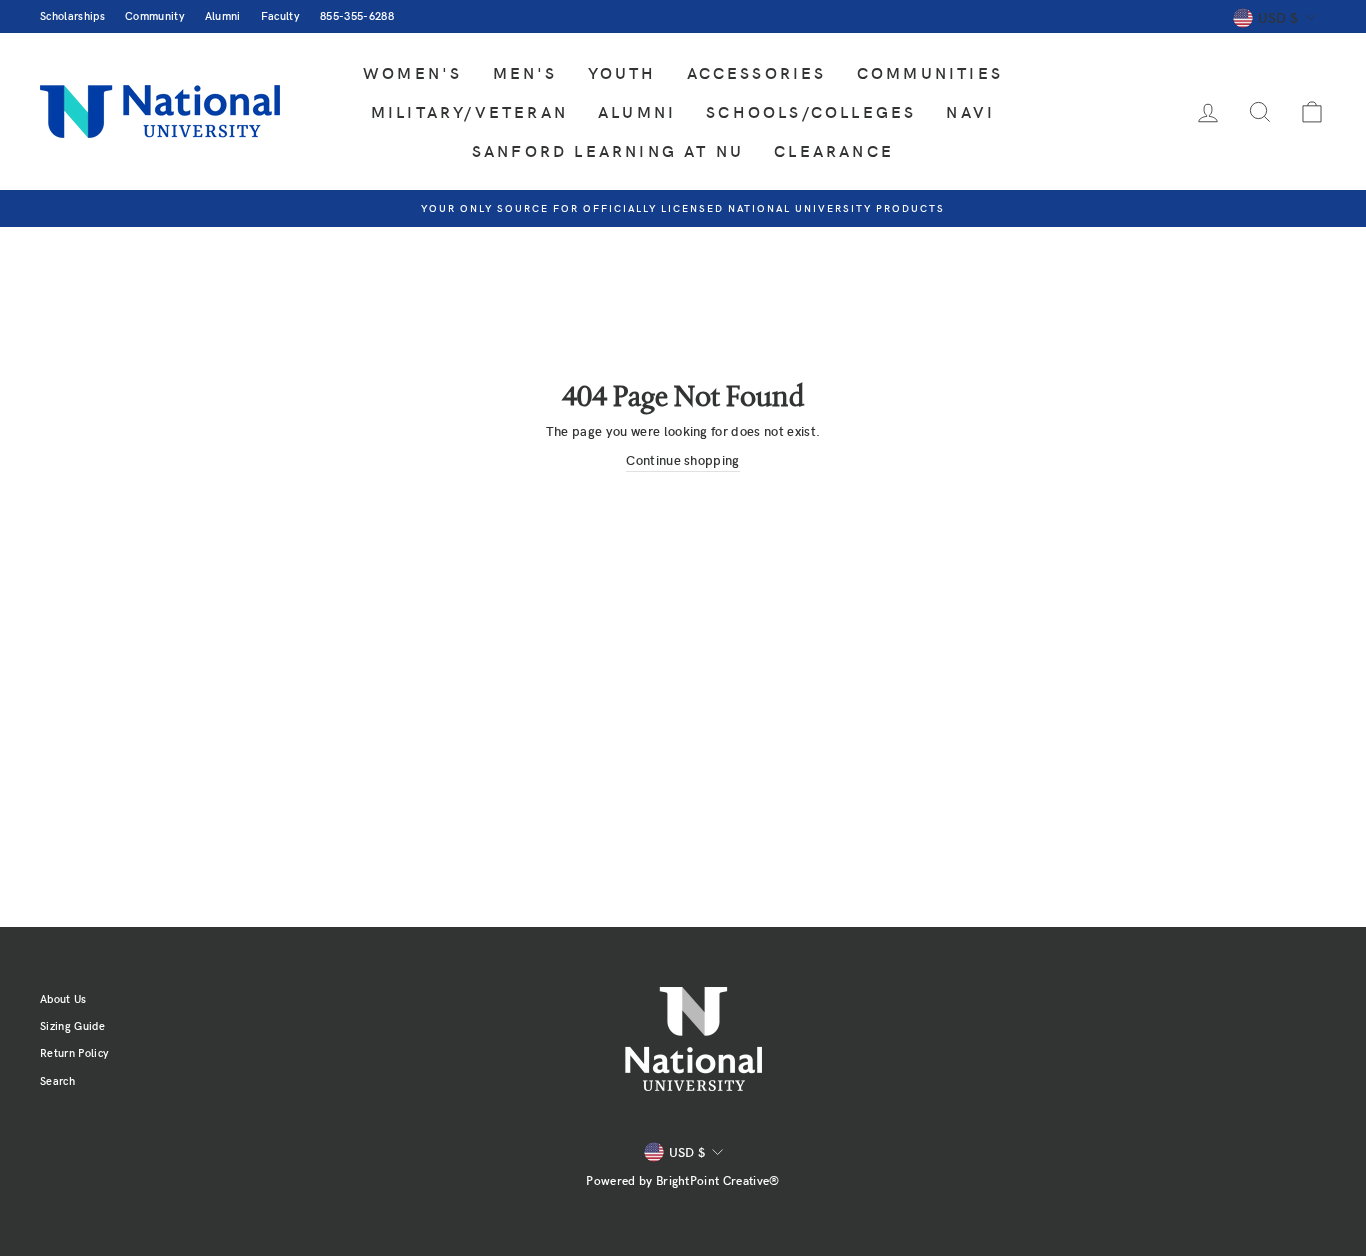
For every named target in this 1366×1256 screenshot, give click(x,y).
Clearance (834, 150)
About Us (63, 998)
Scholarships (72, 15)
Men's (525, 72)
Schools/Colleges (811, 111)
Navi (970, 111)
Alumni (223, 15)
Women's (412, 72)
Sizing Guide (72, 1025)
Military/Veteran (469, 111)
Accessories (757, 72)
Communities (930, 72)
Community (155, 15)
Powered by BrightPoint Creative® (682, 1180)
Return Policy (74, 1052)
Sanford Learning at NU (608, 150)
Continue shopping (683, 460)
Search (57, 1080)
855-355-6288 (357, 15)
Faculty (280, 15)
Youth (622, 72)
